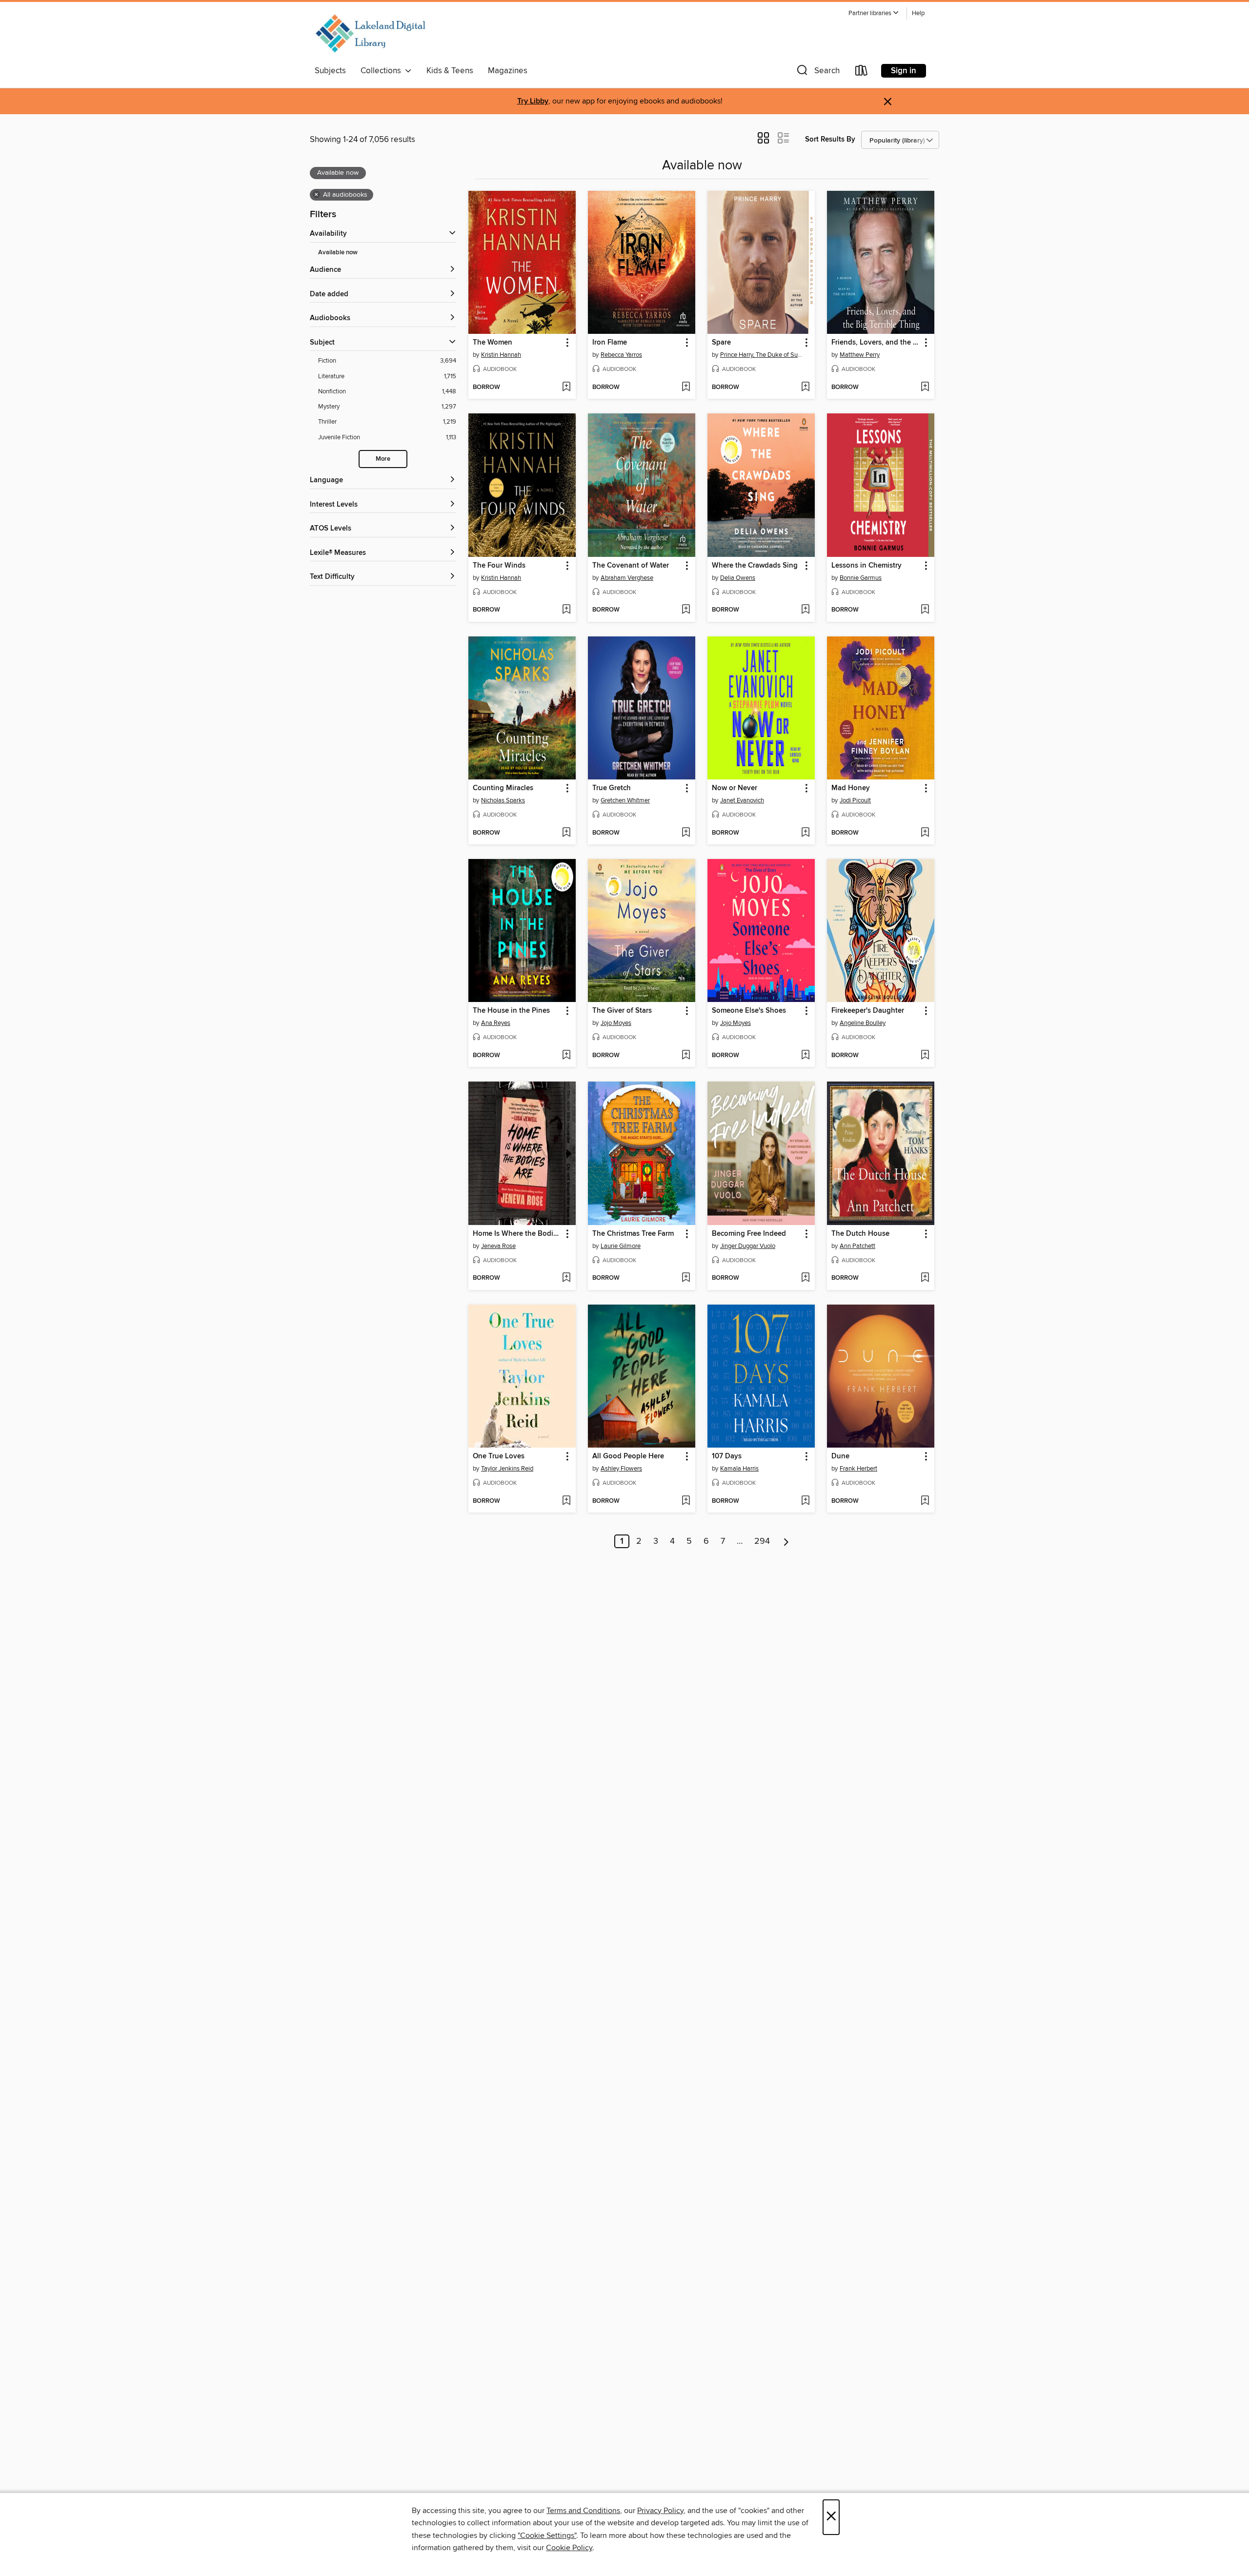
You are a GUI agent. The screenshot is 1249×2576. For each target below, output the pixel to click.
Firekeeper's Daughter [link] (868, 1011)
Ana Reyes (496, 1023)
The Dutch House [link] (860, 1234)
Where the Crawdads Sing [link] (755, 566)
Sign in (904, 71)
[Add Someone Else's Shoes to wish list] (805, 1056)
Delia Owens (738, 578)
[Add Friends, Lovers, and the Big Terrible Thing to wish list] (925, 388)
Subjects (330, 71)
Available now (338, 253)
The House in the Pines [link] (511, 1011)
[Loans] (862, 72)
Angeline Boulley (863, 1023)
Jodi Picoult (855, 800)
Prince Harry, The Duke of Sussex (762, 355)
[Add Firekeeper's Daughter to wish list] (925, 1056)
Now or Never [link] (735, 788)
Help (918, 13)
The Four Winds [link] (499, 566)
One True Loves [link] (499, 1456)
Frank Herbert (858, 1469)
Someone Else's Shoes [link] (749, 1011)
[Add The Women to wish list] (566, 388)
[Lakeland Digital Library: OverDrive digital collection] (370, 34)
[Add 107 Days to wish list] (805, 1501)
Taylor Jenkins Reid (507, 1469)
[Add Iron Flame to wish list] (686, 388)
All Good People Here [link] (628, 1456)
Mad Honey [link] (851, 788)
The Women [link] (493, 343)
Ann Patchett (857, 1246)
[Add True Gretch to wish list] (686, 833)
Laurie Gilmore (621, 1246)
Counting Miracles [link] (503, 788)
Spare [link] (721, 343)
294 (762, 1541)
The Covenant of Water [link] (631, 566)
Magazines (508, 71)
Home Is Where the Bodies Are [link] (517, 1234)
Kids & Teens (450, 71)
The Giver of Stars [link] (622, 1011)
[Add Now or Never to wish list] (805, 833)
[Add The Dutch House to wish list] (925, 1278)
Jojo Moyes (616, 1023)
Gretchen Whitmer (625, 800)
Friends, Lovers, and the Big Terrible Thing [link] (876, 343)
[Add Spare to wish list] (805, 388)
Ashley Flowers (621, 1469)
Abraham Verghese (627, 578)
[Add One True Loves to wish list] (566, 1501)
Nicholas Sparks (503, 800)
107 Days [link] (727, 1456)
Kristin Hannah (501, 355)
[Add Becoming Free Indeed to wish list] (805, 1278)
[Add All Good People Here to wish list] (686, 1501)
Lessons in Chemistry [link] (866, 566)
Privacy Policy (660, 2511)
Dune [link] (840, 1456)
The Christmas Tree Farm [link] (633, 1234)
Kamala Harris (739, 1469)
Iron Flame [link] (610, 343)
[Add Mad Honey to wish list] (925, 833)
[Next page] (786, 1541)
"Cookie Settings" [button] (547, 2535)
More (383, 459)
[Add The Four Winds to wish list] (566, 610)
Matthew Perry (860, 355)
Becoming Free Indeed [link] (749, 1234)
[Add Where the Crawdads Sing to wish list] (805, 610)
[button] (874, 13)
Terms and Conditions (583, 2511)
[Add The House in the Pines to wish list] (566, 1056)
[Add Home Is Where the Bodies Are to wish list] (566, 1278)
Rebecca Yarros (621, 355)
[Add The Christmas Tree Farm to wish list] (686, 1278)
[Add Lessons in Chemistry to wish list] (925, 610)
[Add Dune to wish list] (925, 1501)
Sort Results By (830, 139)
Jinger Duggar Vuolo (748, 1246)
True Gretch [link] (612, 788)
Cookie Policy (569, 2548)
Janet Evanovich (742, 800)
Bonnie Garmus (861, 578)
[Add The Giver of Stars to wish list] (686, 1056)
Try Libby (533, 101)
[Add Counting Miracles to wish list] (566, 833)
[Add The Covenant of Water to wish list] (686, 610)
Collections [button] (383, 71)
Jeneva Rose (498, 1246)
